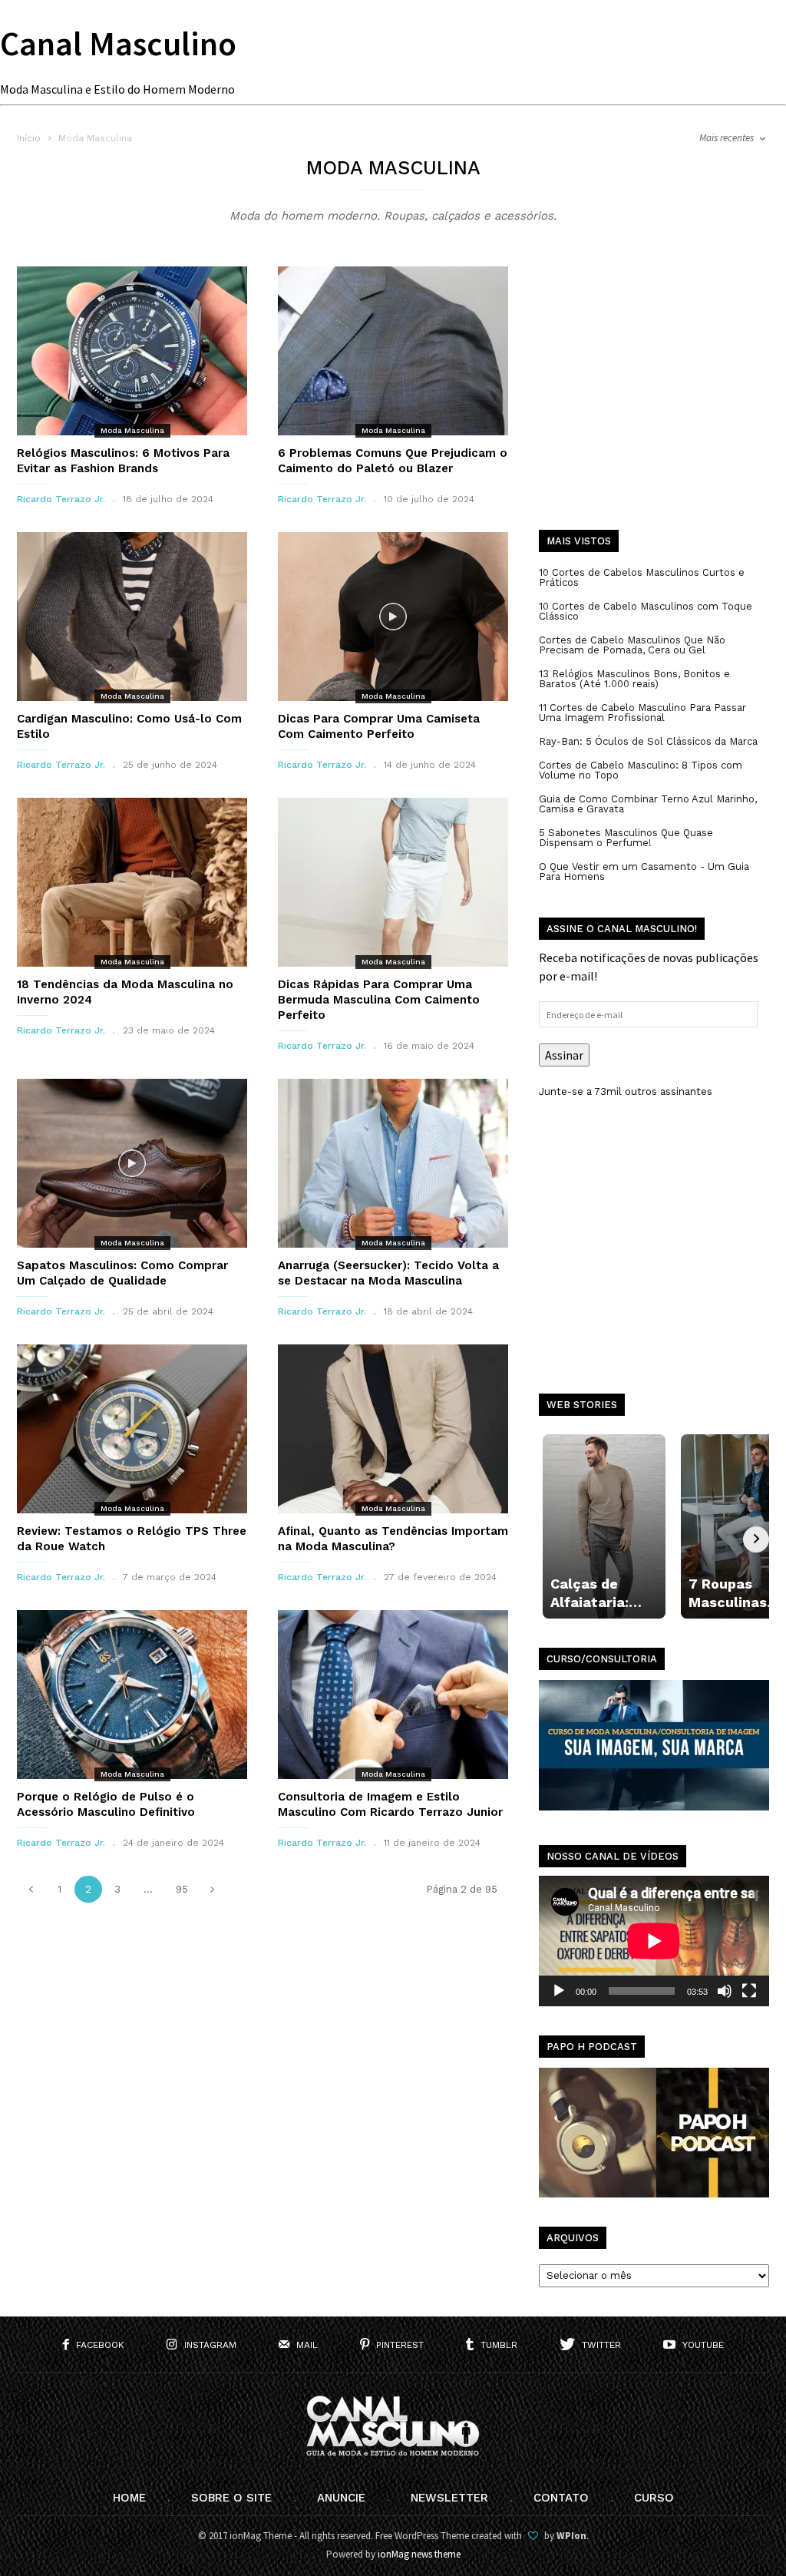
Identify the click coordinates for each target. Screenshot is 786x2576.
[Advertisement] (654, 399)
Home (129, 2498)
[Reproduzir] (559, 1991)
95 (182, 1889)
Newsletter (449, 2498)
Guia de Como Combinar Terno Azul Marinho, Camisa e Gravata (648, 804)
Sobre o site (231, 2498)
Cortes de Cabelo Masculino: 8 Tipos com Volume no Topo (641, 770)
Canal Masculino (118, 43)
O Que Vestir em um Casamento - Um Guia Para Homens (644, 871)
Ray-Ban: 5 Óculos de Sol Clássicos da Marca (648, 741)
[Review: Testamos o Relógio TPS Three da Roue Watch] (132, 1429)
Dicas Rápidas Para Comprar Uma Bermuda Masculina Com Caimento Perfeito (379, 1000)
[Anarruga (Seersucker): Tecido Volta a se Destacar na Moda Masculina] (393, 1163)
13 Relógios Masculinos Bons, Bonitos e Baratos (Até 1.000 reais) (634, 679)
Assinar (564, 1055)
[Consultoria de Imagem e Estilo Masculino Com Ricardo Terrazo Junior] (393, 1695)
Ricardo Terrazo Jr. (61, 499)
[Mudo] (725, 1991)
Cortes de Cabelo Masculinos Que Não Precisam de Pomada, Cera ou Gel (632, 645)
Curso (654, 2498)
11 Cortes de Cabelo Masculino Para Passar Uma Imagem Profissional (642, 713)
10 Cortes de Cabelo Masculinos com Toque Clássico (646, 611)
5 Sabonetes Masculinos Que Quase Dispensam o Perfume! (626, 838)
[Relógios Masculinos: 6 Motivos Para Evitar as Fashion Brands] (132, 351)
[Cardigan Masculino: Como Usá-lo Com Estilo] (132, 617)
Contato (561, 2498)
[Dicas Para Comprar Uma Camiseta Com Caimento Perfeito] (393, 617)
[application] (654, 1941)
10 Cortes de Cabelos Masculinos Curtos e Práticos (642, 577)
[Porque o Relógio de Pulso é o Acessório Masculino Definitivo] (132, 1695)
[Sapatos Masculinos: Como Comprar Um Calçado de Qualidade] (132, 1163)
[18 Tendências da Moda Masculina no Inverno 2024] (132, 882)
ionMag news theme (419, 2554)
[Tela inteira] (749, 1991)
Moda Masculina (132, 430)
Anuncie (341, 2498)
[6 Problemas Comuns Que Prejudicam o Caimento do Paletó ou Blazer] (393, 351)
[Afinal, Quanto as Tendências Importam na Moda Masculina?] (393, 1429)
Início (29, 138)
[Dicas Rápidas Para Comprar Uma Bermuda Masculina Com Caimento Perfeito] (393, 882)
